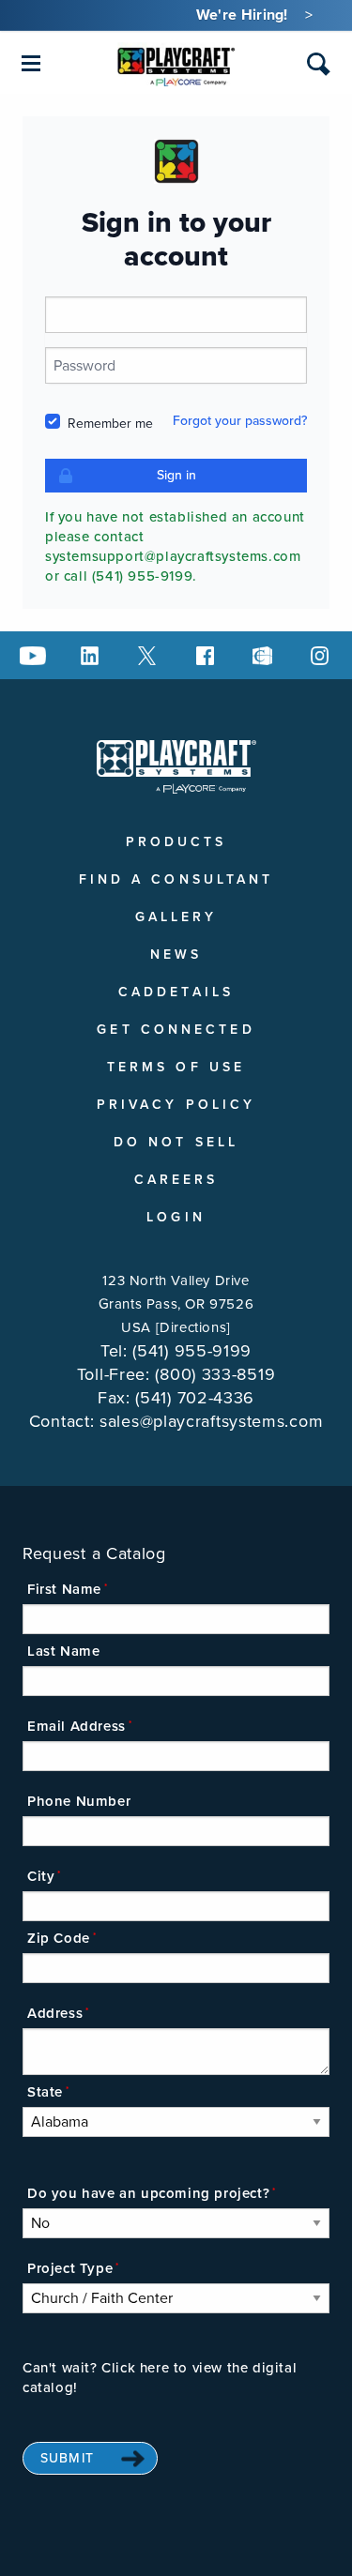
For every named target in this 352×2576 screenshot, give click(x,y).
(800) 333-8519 (215, 1374)
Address (55, 2013)
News (176, 955)
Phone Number (79, 1801)
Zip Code (59, 1938)
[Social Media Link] (33, 656)
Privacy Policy (176, 1105)
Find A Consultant (176, 879)
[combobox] (319, 68)
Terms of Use (176, 1067)
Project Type (70, 2268)
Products (176, 842)
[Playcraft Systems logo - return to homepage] (176, 766)
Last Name (63, 1651)
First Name (64, 1589)
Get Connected (176, 1030)
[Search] (319, 64)
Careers (176, 1180)
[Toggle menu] (31, 63)
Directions (193, 1327)
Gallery (176, 917)
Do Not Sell (176, 1142)
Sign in (176, 475)
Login (176, 1217)
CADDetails (176, 992)
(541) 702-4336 (195, 1398)
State (45, 2092)
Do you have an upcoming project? (148, 2193)
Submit (68, 2458)
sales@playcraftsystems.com (211, 1421)
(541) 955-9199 (192, 1351)
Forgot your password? (240, 421)
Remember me (110, 424)
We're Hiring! (242, 15)
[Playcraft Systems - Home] (176, 64)
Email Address (77, 1726)
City (41, 1876)
